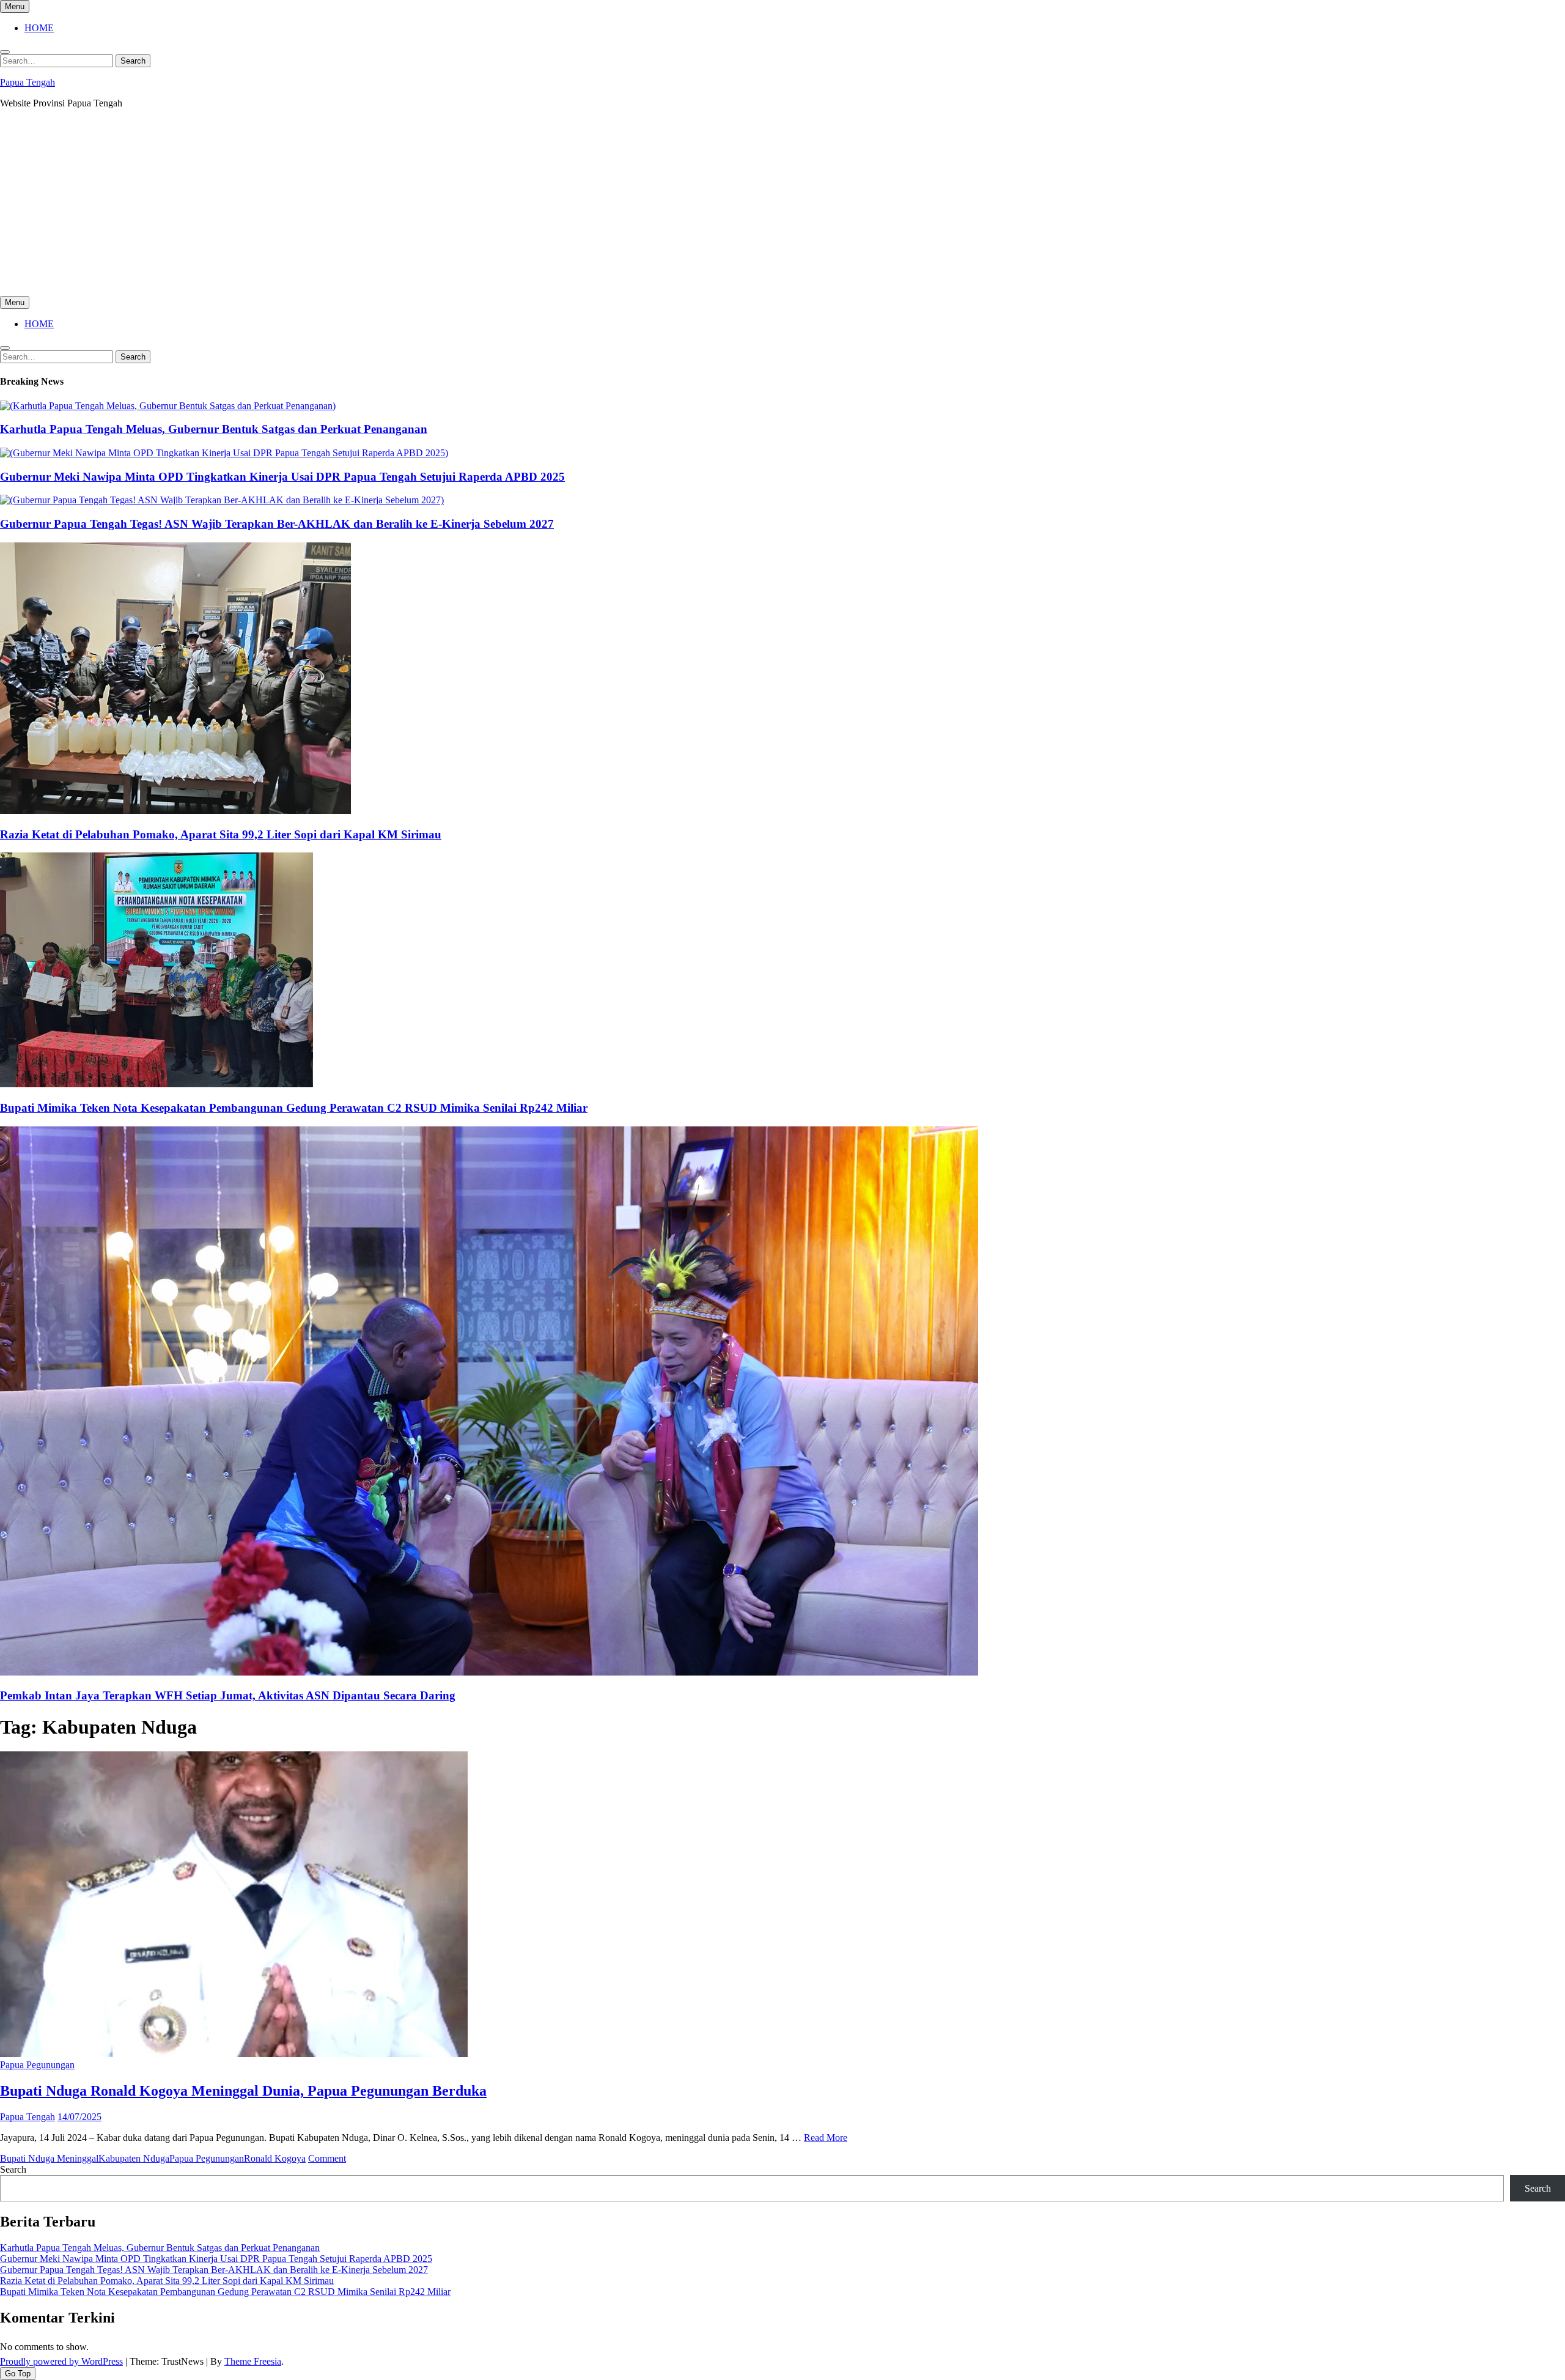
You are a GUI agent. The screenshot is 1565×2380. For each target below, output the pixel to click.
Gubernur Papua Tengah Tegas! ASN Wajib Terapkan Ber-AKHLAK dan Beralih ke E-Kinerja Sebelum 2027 (277, 524)
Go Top (18, 2374)
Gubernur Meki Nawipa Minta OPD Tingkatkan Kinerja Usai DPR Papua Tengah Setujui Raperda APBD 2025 (282, 477)
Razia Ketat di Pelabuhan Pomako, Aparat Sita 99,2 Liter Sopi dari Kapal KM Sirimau (221, 834)
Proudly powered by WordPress (61, 2361)
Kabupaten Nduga (134, 2158)
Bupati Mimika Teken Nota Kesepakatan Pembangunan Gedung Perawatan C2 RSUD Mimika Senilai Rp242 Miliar (294, 1108)
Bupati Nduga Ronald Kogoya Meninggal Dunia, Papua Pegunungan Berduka (243, 2091)
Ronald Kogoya (275, 2158)
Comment (327, 2158)
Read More (826, 2138)
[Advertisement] (782, 204)
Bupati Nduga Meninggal (49, 2158)
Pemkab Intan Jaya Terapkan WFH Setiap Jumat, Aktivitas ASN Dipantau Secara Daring (228, 1695)
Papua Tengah (28, 82)
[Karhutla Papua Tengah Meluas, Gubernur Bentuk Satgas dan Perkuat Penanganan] (168, 406)
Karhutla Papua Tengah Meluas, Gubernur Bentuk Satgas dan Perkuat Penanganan (214, 429)
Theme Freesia (253, 2361)
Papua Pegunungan (37, 2065)
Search (13, 2169)
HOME (39, 28)
